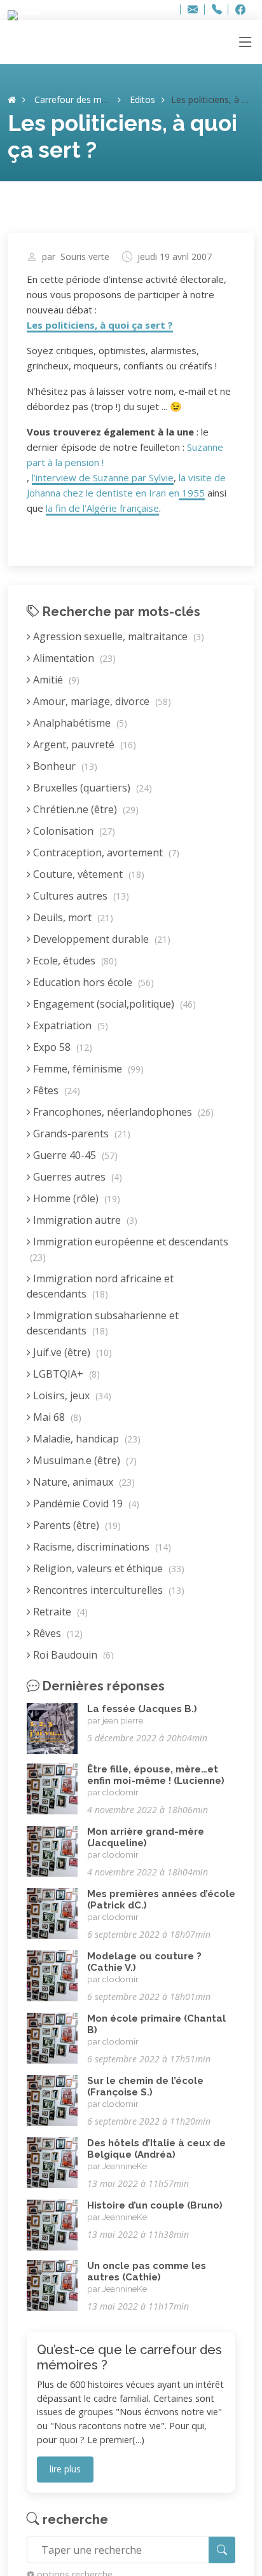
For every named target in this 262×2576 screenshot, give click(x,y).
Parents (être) (76, 1525)
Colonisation (73, 831)
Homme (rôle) (75, 1198)
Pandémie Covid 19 (85, 1504)
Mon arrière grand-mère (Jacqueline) (146, 1837)
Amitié (55, 680)
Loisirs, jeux (71, 1395)
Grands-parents (80, 1134)
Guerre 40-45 (74, 1155)
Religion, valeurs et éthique (107, 1568)
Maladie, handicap (86, 1439)
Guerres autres (76, 1177)
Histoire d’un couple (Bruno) (155, 2205)
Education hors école (92, 982)
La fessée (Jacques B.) (142, 1709)
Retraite (59, 1612)
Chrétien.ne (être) (85, 809)
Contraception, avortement (105, 853)
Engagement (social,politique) (113, 1004)
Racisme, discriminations (101, 1547)
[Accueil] (12, 99)
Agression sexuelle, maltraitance (117, 636)
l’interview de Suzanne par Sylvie (103, 477)
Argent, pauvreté (83, 744)
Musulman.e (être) (84, 1460)
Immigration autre (84, 1220)
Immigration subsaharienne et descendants (103, 1323)
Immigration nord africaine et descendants (100, 1286)
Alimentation (73, 658)
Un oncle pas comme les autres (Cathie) (147, 2271)
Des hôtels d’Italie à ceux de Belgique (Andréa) (156, 2149)
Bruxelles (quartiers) (91, 788)
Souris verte (85, 257)
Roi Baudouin (72, 1655)
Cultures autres (80, 896)
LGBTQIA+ (65, 1374)
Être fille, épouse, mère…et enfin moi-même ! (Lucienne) (156, 1775)
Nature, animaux (83, 1482)
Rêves (57, 1633)
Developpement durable (100, 939)
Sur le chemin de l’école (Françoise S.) (145, 2086)
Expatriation (69, 1025)
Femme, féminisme (87, 1069)
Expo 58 (61, 1047)
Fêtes (55, 1090)
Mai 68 (56, 1417)
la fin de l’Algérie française (102, 508)
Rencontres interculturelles (107, 1590)
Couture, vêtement (87, 874)
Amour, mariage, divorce (101, 701)
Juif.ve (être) (71, 1352)
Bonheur (64, 766)
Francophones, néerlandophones (122, 1112)
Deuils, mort (72, 917)
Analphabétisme (79, 723)
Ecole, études (74, 961)
